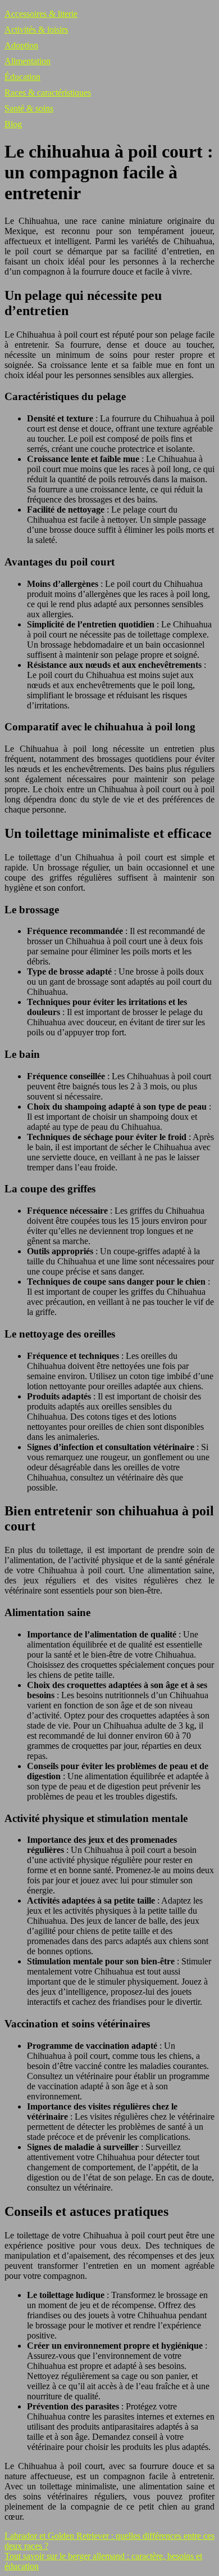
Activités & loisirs (36, 30)
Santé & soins (29, 108)
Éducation (22, 77)
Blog (13, 124)
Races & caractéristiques (48, 93)
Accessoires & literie (41, 14)
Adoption (21, 45)
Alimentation (28, 61)
